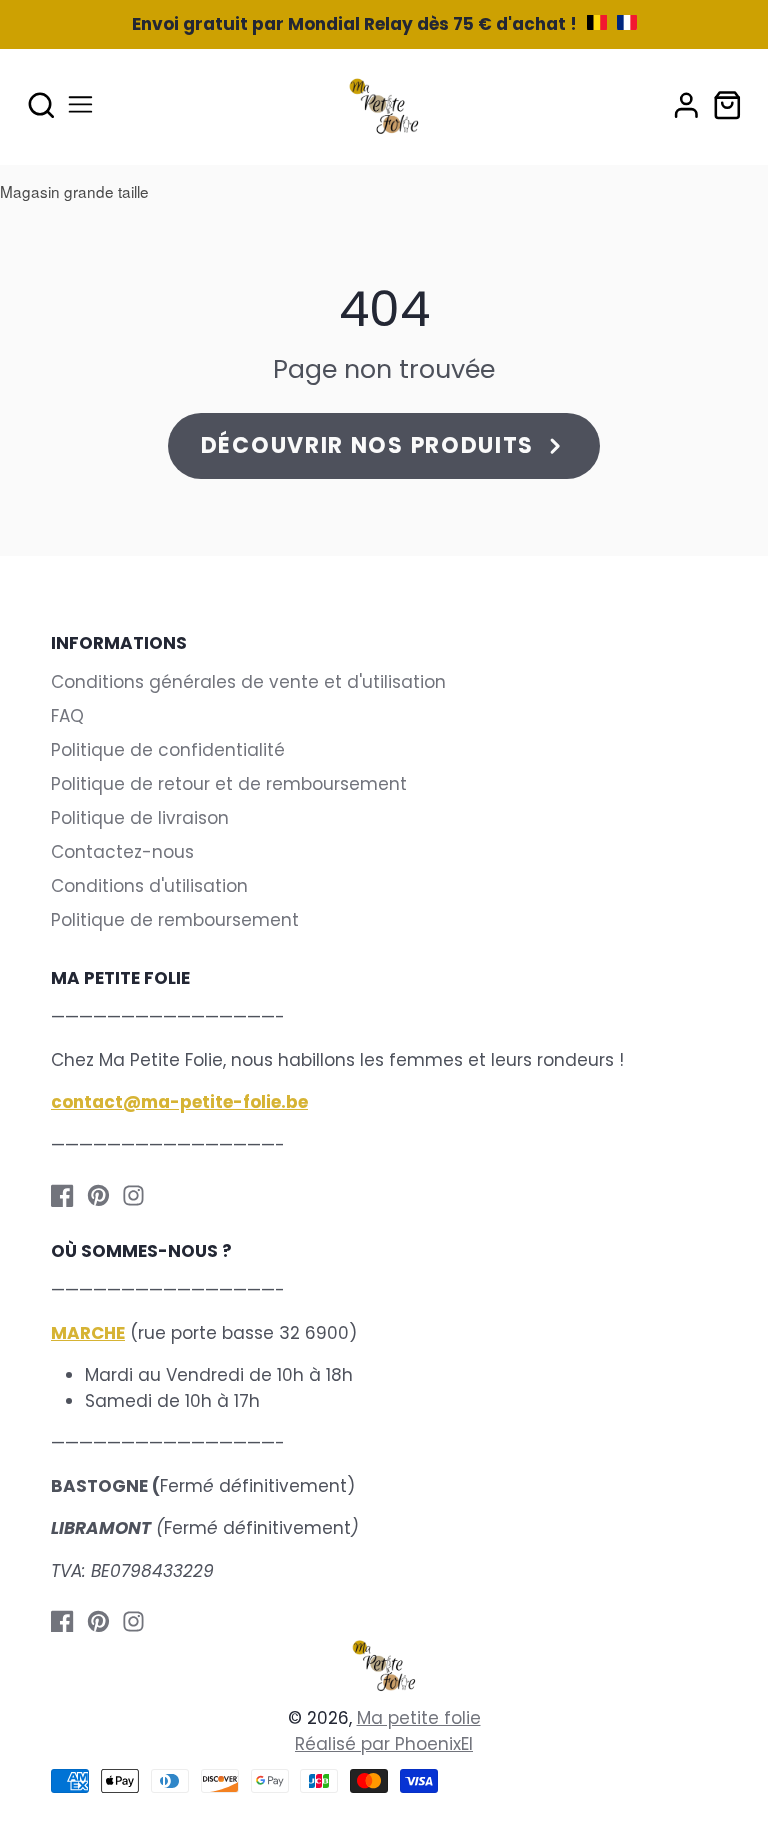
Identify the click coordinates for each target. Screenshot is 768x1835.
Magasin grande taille (74, 191)
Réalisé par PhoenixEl (384, 1744)
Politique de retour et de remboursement (229, 784)
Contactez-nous (122, 852)
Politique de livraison (140, 818)
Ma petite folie (419, 1718)
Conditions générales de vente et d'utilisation (248, 682)
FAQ (67, 716)
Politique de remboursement (175, 920)
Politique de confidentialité (168, 750)
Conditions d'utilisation (149, 886)
